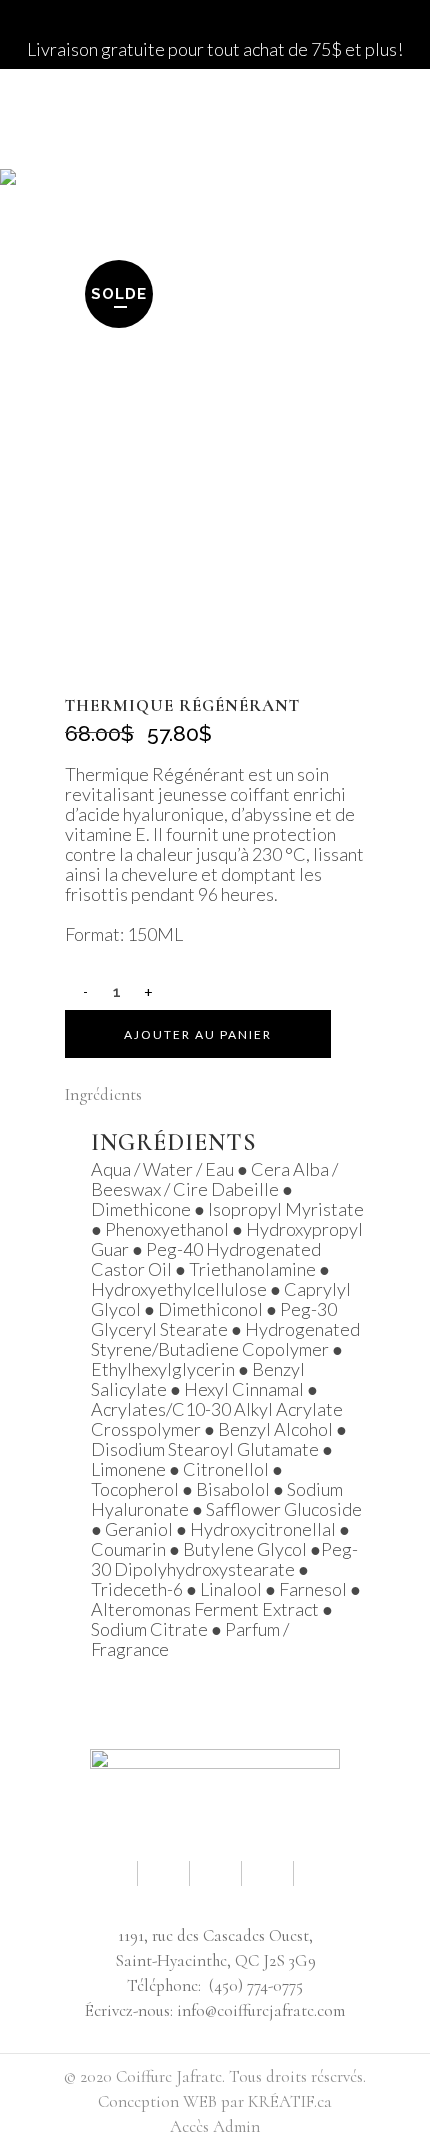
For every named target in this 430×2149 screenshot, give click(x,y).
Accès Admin (215, 2126)
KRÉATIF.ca (290, 2101)
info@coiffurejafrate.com (261, 2010)
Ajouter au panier (198, 1034)
